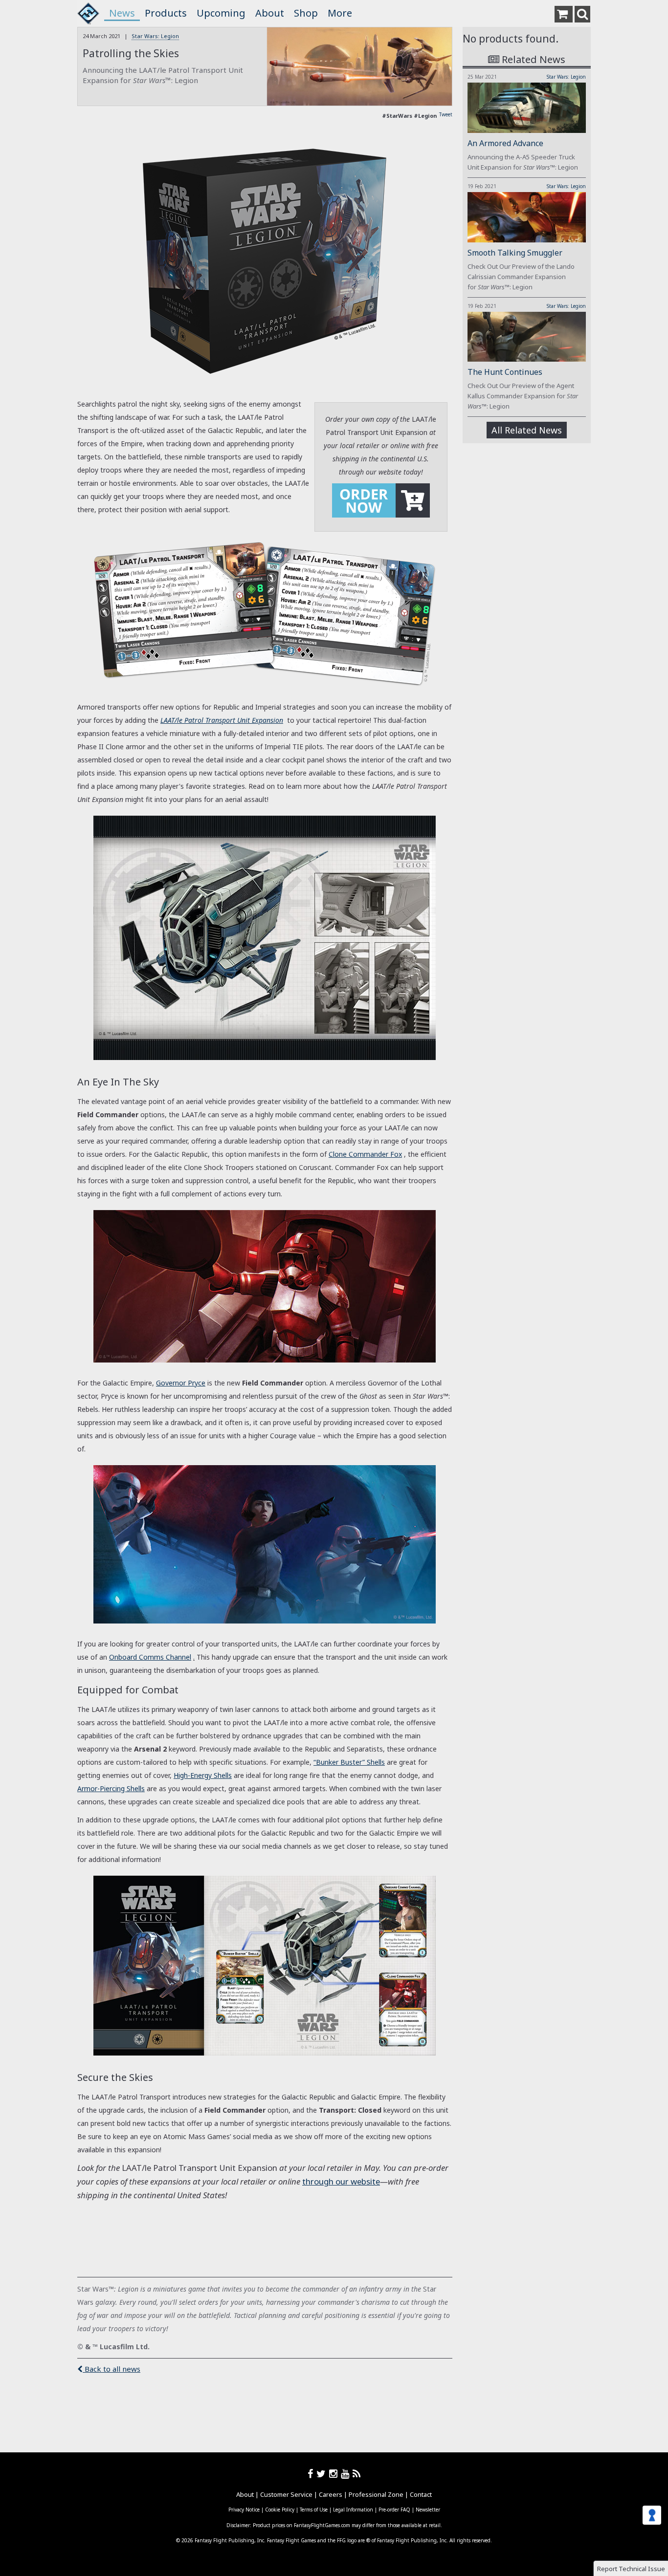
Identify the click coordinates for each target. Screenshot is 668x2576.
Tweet (446, 114)
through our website (341, 2181)
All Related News (527, 430)
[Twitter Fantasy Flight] (323, 2474)
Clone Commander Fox (365, 1154)
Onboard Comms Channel (150, 1657)
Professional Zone (376, 2494)
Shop (306, 13)
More (340, 13)
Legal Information (353, 2510)
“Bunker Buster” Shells (349, 1762)
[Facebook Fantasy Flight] (312, 2474)
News (122, 13)
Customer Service (286, 2494)
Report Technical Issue (631, 2569)
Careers (331, 2494)
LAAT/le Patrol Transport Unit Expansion (222, 720)
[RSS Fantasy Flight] (357, 2474)
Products (166, 13)
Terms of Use (314, 2510)
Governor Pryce (181, 1383)
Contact (421, 2494)
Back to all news (111, 2369)
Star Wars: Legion (155, 36)
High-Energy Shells (203, 1775)
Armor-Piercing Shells (111, 1788)
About (270, 13)
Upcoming (221, 13)
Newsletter (428, 2510)
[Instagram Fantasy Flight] (335, 2474)
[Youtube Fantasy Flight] (347, 2474)
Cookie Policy (280, 2510)
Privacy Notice (244, 2510)
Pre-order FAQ (394, 2510)
